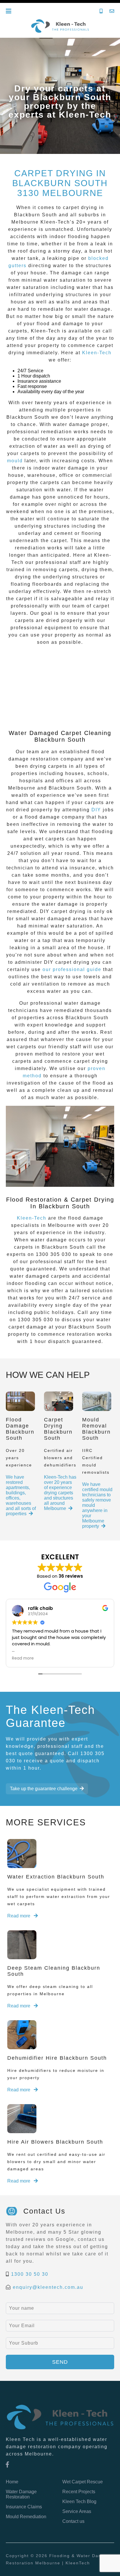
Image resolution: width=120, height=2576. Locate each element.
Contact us (73, 2521)
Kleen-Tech (97, 353)
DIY (96, 810)
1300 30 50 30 (30, 2274)
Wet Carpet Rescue (83, 2482)
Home (12, 2482)
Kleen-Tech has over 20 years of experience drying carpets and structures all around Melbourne (60, 1493)
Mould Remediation (26, 2517)
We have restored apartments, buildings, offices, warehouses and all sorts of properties (21, 1495)
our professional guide (72, 969)
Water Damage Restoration (21, 2494)
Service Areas (77, 2511)
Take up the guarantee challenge (44, 1789)
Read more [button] (23, 1658)
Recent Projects (79, 2492)
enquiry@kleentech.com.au (48, 2287)
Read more (19, 1916)
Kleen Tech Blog (79, 2502)
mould (15, 461)
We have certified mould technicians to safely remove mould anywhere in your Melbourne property (97, 1505)
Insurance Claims (24, 2507)
